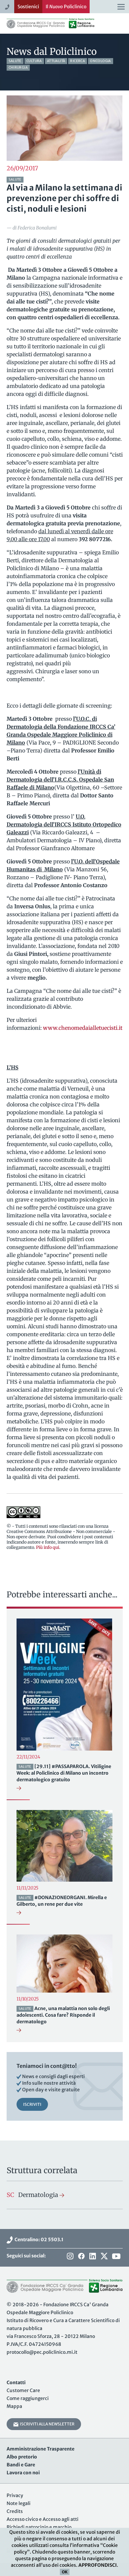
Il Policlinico (66, 7)
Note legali (19, 2503)
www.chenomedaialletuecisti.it (83, 1028)
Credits (15, 2511)
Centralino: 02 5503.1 (38, 2240)
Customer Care (23, 2390)
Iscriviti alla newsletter (46, 2424)
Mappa (14, 2406)
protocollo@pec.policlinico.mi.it (42, 2352)
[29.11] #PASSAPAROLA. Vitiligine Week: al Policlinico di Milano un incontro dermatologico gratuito (64, 1773)
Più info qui (48, 1547)
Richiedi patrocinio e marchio (39, 2527)
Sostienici (28, 7)
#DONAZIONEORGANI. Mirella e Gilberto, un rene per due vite (62, 1901)
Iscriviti (32, 2104)
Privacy (15, 2495)
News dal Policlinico (52, 52)
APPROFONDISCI (98, 2565)
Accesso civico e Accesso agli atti (43, 2519)
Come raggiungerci (28, 2398)
